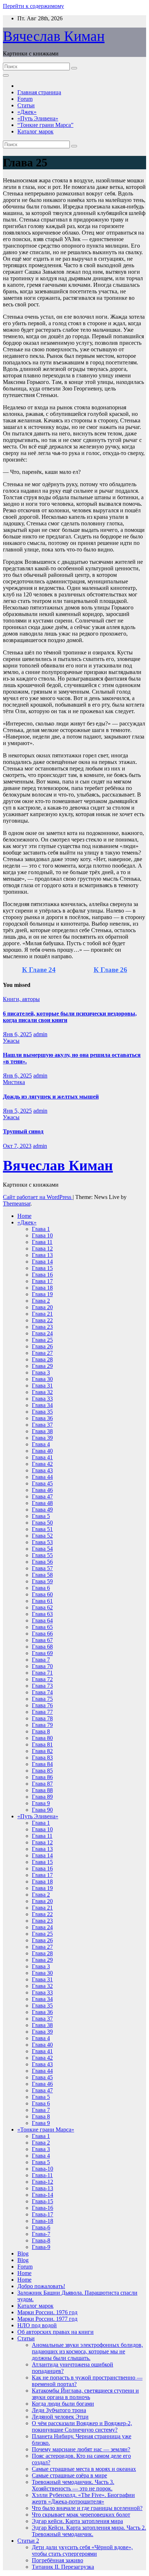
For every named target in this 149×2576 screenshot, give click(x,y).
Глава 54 (42, 1549)
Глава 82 (42, 1751)
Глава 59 (42, 1581)
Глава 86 (42, 1777)
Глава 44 (42, 1477)
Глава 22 (42, 1320)
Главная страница (39, 92)
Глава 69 (42, 1653)
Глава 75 (42, 1699)
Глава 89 (42, 1797)
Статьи (26, 105)
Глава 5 (41, 1516)
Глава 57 (42, 1568)
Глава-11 (42, 2175)
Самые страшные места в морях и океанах (84, 2469)
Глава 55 (42, 1555)
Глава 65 (42, 1627)
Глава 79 (42, 1725)
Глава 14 (42, 1262)
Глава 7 (41, 1660)
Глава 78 (42, 1718)
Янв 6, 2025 (17, 1034)
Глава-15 (42, 2201)
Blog (23, 2254)
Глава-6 (41, 2227)
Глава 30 (42, 1379)
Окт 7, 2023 (17, 1146)
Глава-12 (42, 2182)
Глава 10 (42, 1235)
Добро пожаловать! (41, 2286)
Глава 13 (42, 1255)
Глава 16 (42, 1275)
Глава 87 (42, 1784)
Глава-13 (42, 2188)
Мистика (14, 1082)
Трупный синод (23, 1131)
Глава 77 (42, 1712)
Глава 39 (42, 1438)
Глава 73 (42, 1686)
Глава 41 (42, 1457)
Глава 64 (42, 1620)
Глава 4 (41, 1444)
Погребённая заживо (58, 2560)
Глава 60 (42, 1594)
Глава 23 (42, 1327)
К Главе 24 (39, 970)
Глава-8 (41, 2240)
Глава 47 (42, 1496)
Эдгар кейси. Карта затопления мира (77, 2521)
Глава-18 (42, 2221)
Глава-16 (42, 2208)
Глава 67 (42, 1640)
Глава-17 (42, 2214)
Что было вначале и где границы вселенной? (87, 2508)
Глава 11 (42, 1242)
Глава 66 (42, 1634)
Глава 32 (42, 1392)
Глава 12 (42, 1248)
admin (40, 1034)
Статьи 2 (28, 2541)
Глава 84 (42, 1764)
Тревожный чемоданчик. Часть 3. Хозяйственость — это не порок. (73, 2485)
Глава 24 (42, 1333)
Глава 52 (42, 1536)
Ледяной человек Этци (60, 2417)
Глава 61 (42, 1601)
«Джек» (27, 112)
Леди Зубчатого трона (59, 2410)
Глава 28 (42, 1359)
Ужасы (11, 1041)
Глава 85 (42, 1771)
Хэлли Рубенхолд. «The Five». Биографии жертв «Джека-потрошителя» (83, 2498)
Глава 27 (42, 1353)
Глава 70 (42, 1666)
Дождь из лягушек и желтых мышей (51, 1097)
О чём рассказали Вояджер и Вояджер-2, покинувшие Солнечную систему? (82, 2426)
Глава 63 (42, 1614)
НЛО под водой (37, 2325)
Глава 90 (42, 1810)
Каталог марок (35, 131)
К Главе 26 (110, 970)
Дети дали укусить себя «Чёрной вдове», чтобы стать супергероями (82, 2550)
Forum (25, 99)
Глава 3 (41, 1372)
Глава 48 (42, 1503)
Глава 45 (42, 1483)
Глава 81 (42, 1744)
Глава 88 (42, 1790)
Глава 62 (42, 1607)
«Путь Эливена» (38, 118)
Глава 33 (42, 1399)
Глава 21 (42, 1314)
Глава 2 (41, 1301)
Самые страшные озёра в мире (69, 2475)
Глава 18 (42, 1288)
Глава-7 (41, 2234)
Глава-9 (41, 2247)
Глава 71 (42, 1673)
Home (24, 1216)
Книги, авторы (21, 999)
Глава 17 (42, 1281)
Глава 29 (42, 1366)
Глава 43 (42, 1470)
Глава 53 (42, 1542)
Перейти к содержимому (33, 6)
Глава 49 (42, 1510)
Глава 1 (41, 1229)
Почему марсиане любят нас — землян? (81, 2449)
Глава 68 (42, 1647)
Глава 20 (42, 1307)
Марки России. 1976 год (47, 2312)
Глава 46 (42, 1490)
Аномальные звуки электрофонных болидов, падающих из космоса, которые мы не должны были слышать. (87, 2351)
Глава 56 (42, 1562)
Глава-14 (42, 2195)
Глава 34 (42, 1405)
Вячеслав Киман (54, 36)
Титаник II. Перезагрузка (63, 2567)
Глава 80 (42, 1738)
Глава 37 (42, 1425)
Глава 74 (42, 1692)
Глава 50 (42, 1523)
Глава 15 (42, 1268)
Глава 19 (42, 1294)
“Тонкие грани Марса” (45, 125)
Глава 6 (41, 1588)
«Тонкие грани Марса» (46, 2130)
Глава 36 (42, 1418)
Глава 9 (41, 1803)
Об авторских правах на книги (56, 2332)
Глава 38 (42, 1431)
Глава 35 (42, 1412)
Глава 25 (42, 1340)
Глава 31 (42, 1386)
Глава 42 (42, 1464)
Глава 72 (42, 1679)
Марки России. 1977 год (47, 2319)
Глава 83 (42, 1758)
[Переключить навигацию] (6, 75)
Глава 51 (42, 1529)
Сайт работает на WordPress (38, 1197)
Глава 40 (42, 1451)
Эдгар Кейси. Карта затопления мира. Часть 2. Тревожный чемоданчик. (89, 2531)
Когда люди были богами (63, 2404)
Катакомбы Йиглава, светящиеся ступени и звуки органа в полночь (85, 2394)
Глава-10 (42, 2169)
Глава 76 (42, 1705)
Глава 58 (42, 1575)
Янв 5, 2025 (17, 1111)
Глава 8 (41, 1731)
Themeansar (17, 1204)
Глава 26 (42, 1346)
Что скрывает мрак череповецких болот (81, 2515)
